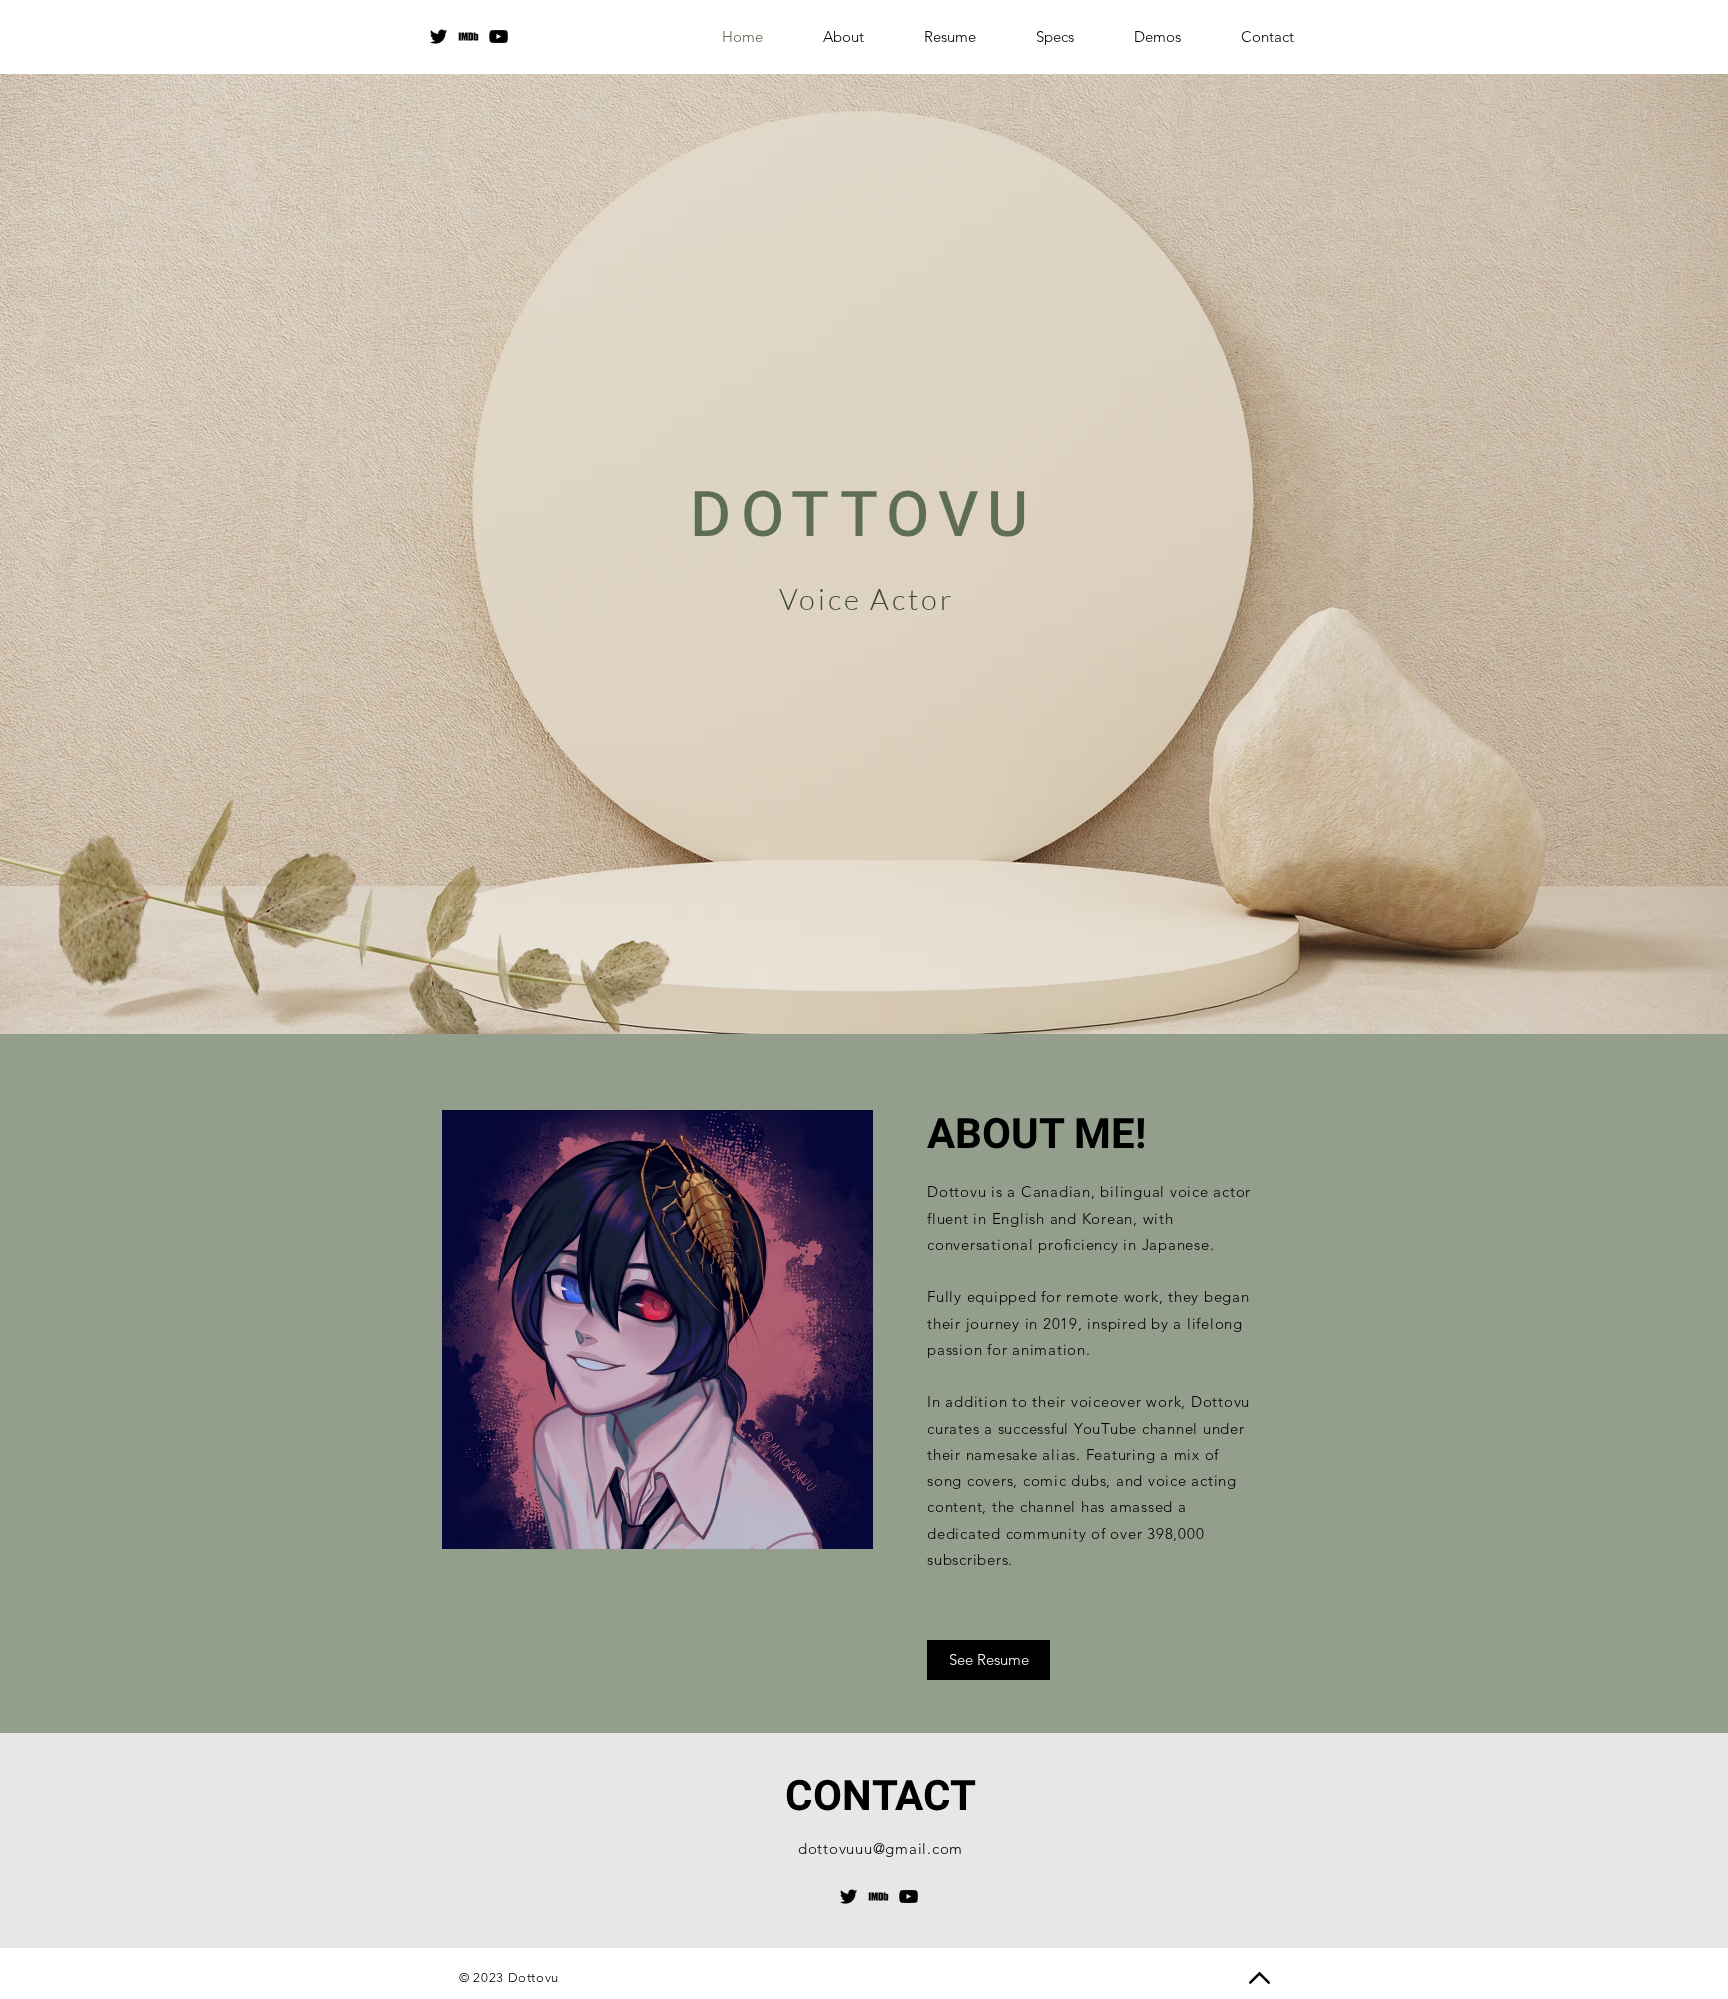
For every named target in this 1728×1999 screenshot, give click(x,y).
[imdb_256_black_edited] (468, 36)
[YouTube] (498, 36)
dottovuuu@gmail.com (880, 1848)
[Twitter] (438, 36)
